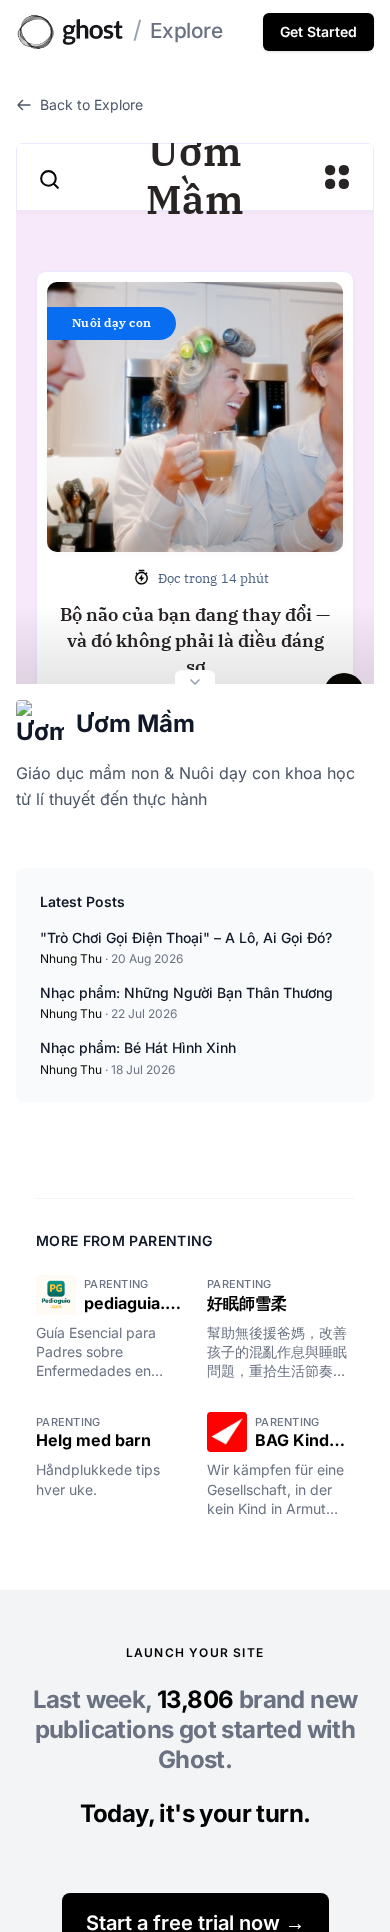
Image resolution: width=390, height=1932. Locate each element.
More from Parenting (124, 1240)
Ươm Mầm (135, 723)
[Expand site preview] (195, 684)
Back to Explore (91, 104)
